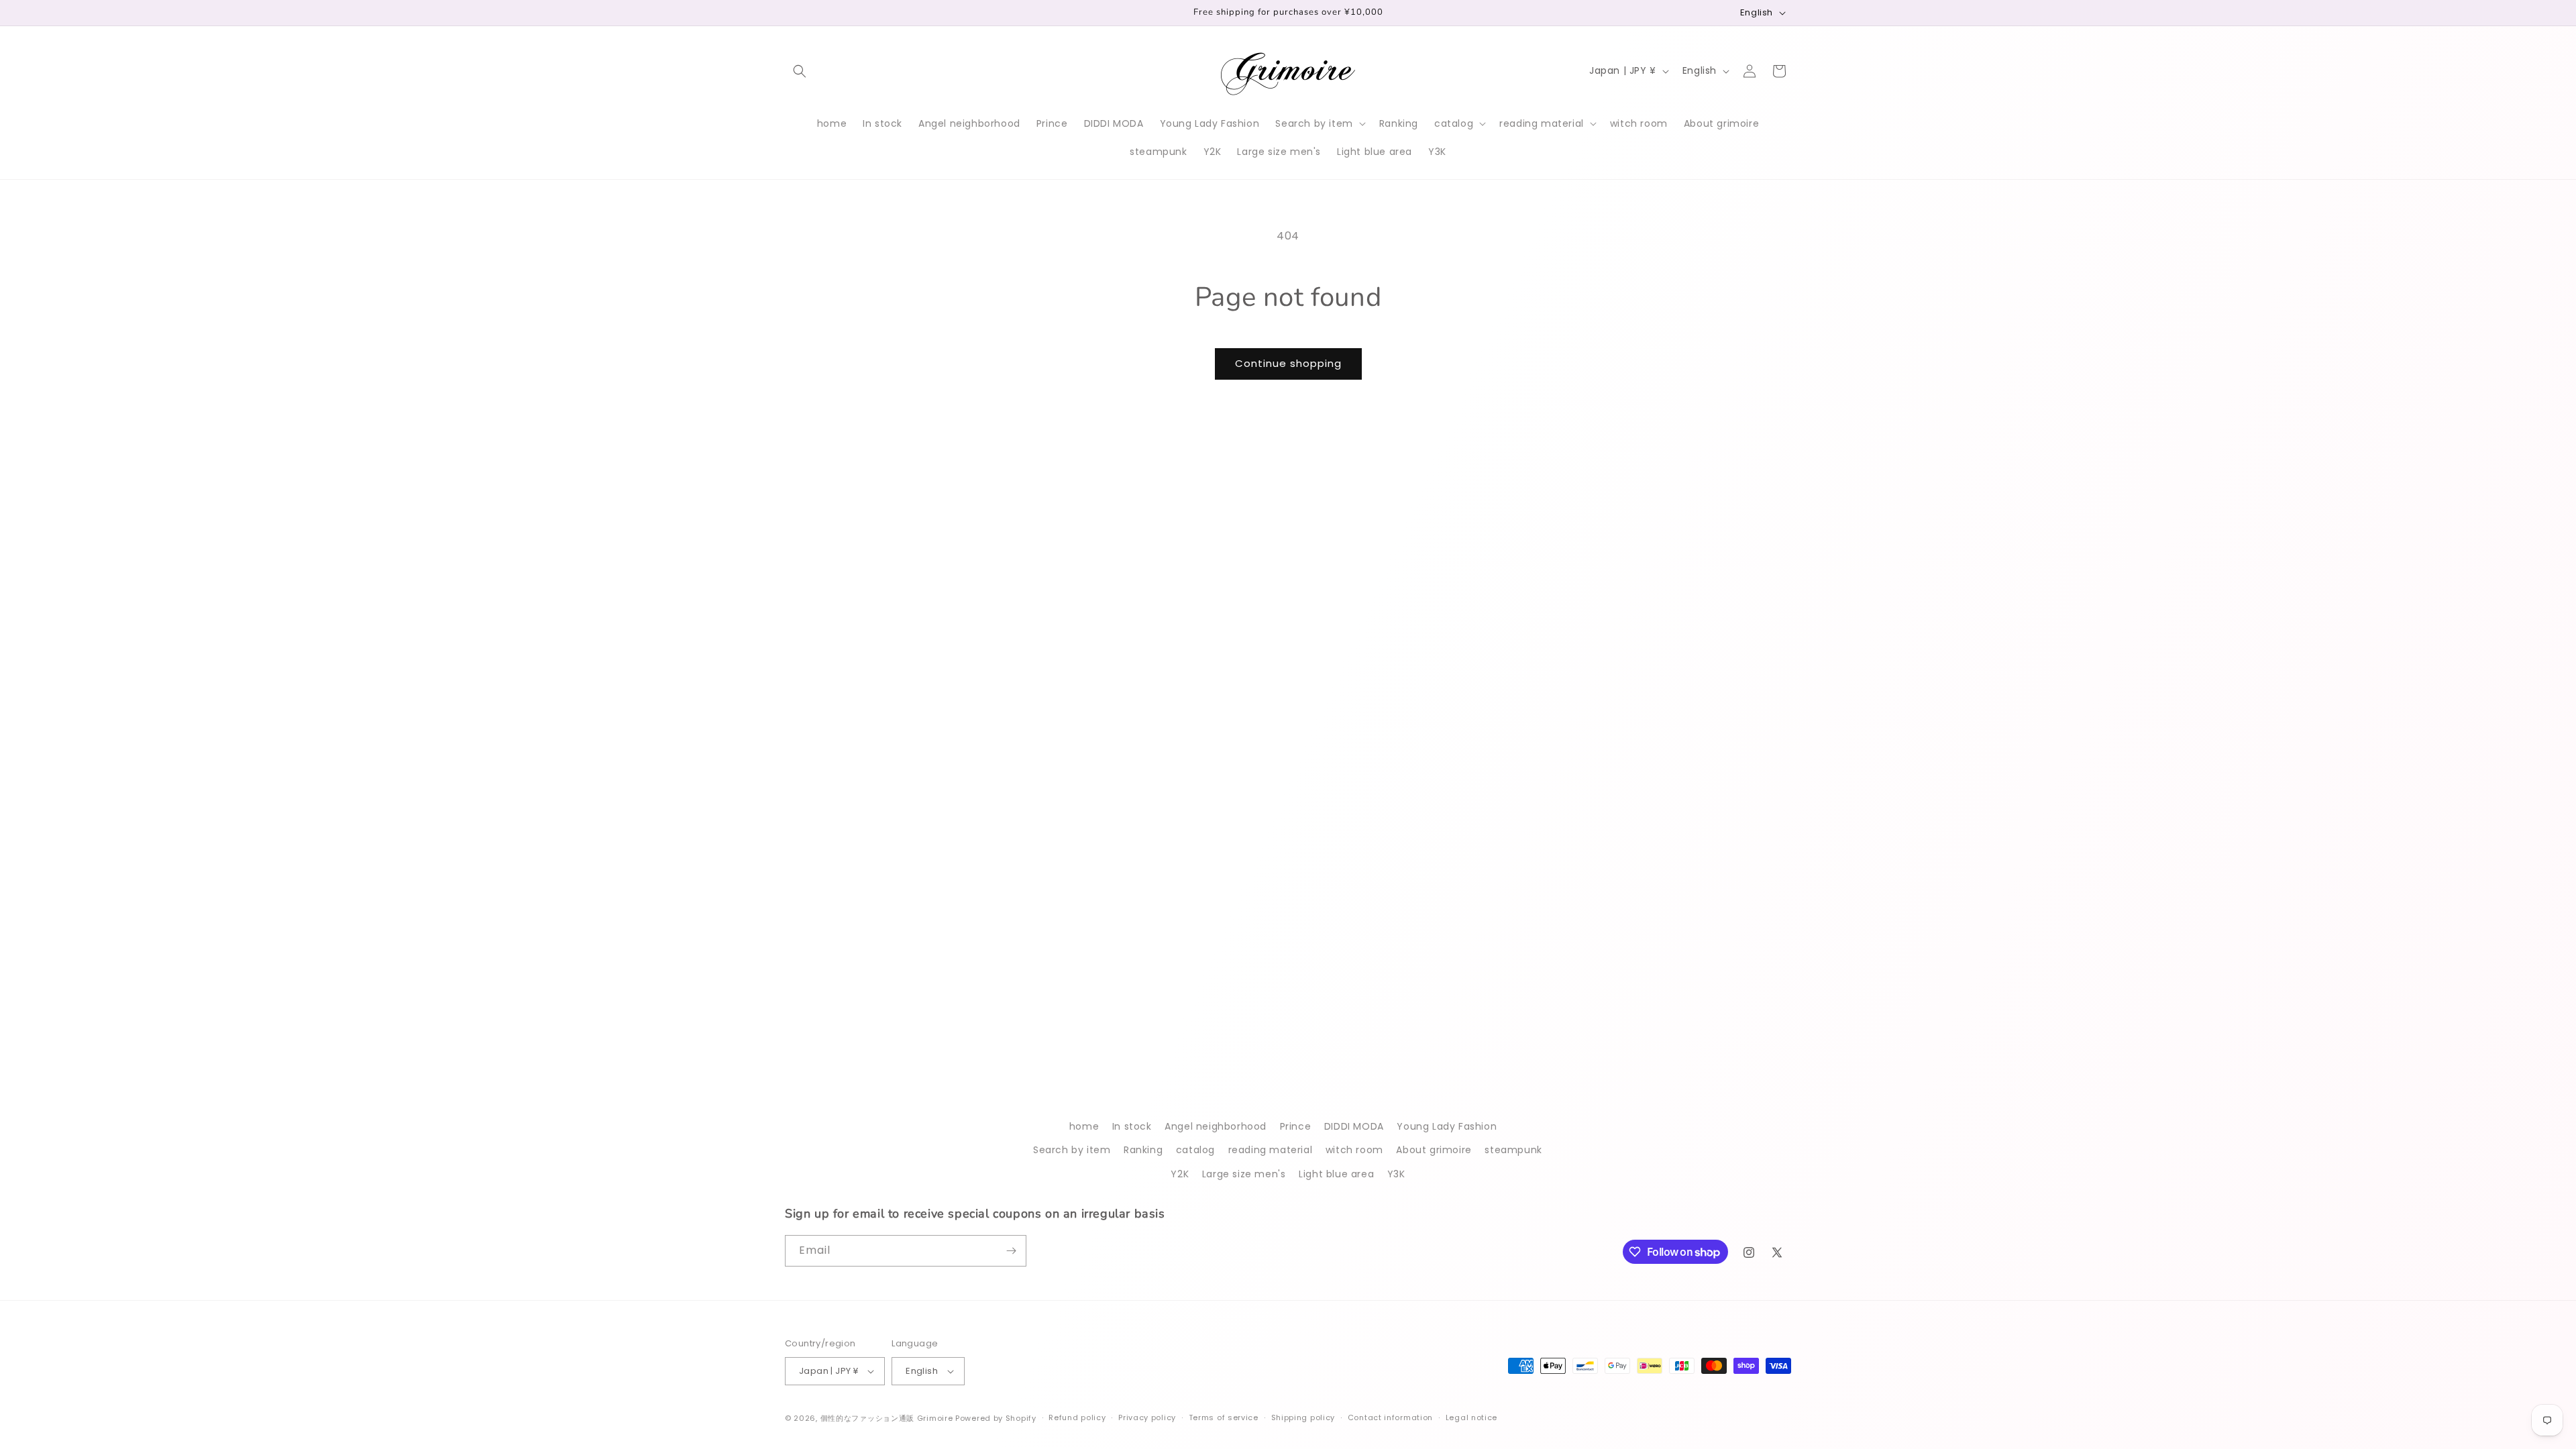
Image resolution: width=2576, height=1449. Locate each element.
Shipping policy (1303, 1417)
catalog (1195, 1150)
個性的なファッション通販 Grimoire (887, 1418)
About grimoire (1434, 1150)
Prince (1296, 1126)
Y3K (1396, 1174)
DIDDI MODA (1354, 1126)
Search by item (1072, 1150)
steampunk (1513, 1150)
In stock (1132, 1126)
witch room (1354, 1150)
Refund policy (1077, 1417)
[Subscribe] (1011, 1251)
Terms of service (1224, 1417)
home (1084, 1126)
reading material (1271, 1150)
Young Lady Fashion (1447, 1126)
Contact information (1390, 1417)
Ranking (1143, 1150)
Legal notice (1471, 1417)
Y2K (1180, 1174)
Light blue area (1336, 1174)
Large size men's (1244, 1174)
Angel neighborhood (1216, 1126)
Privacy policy (1147, 1417)
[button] (800, 71)
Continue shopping (1288, 363)
